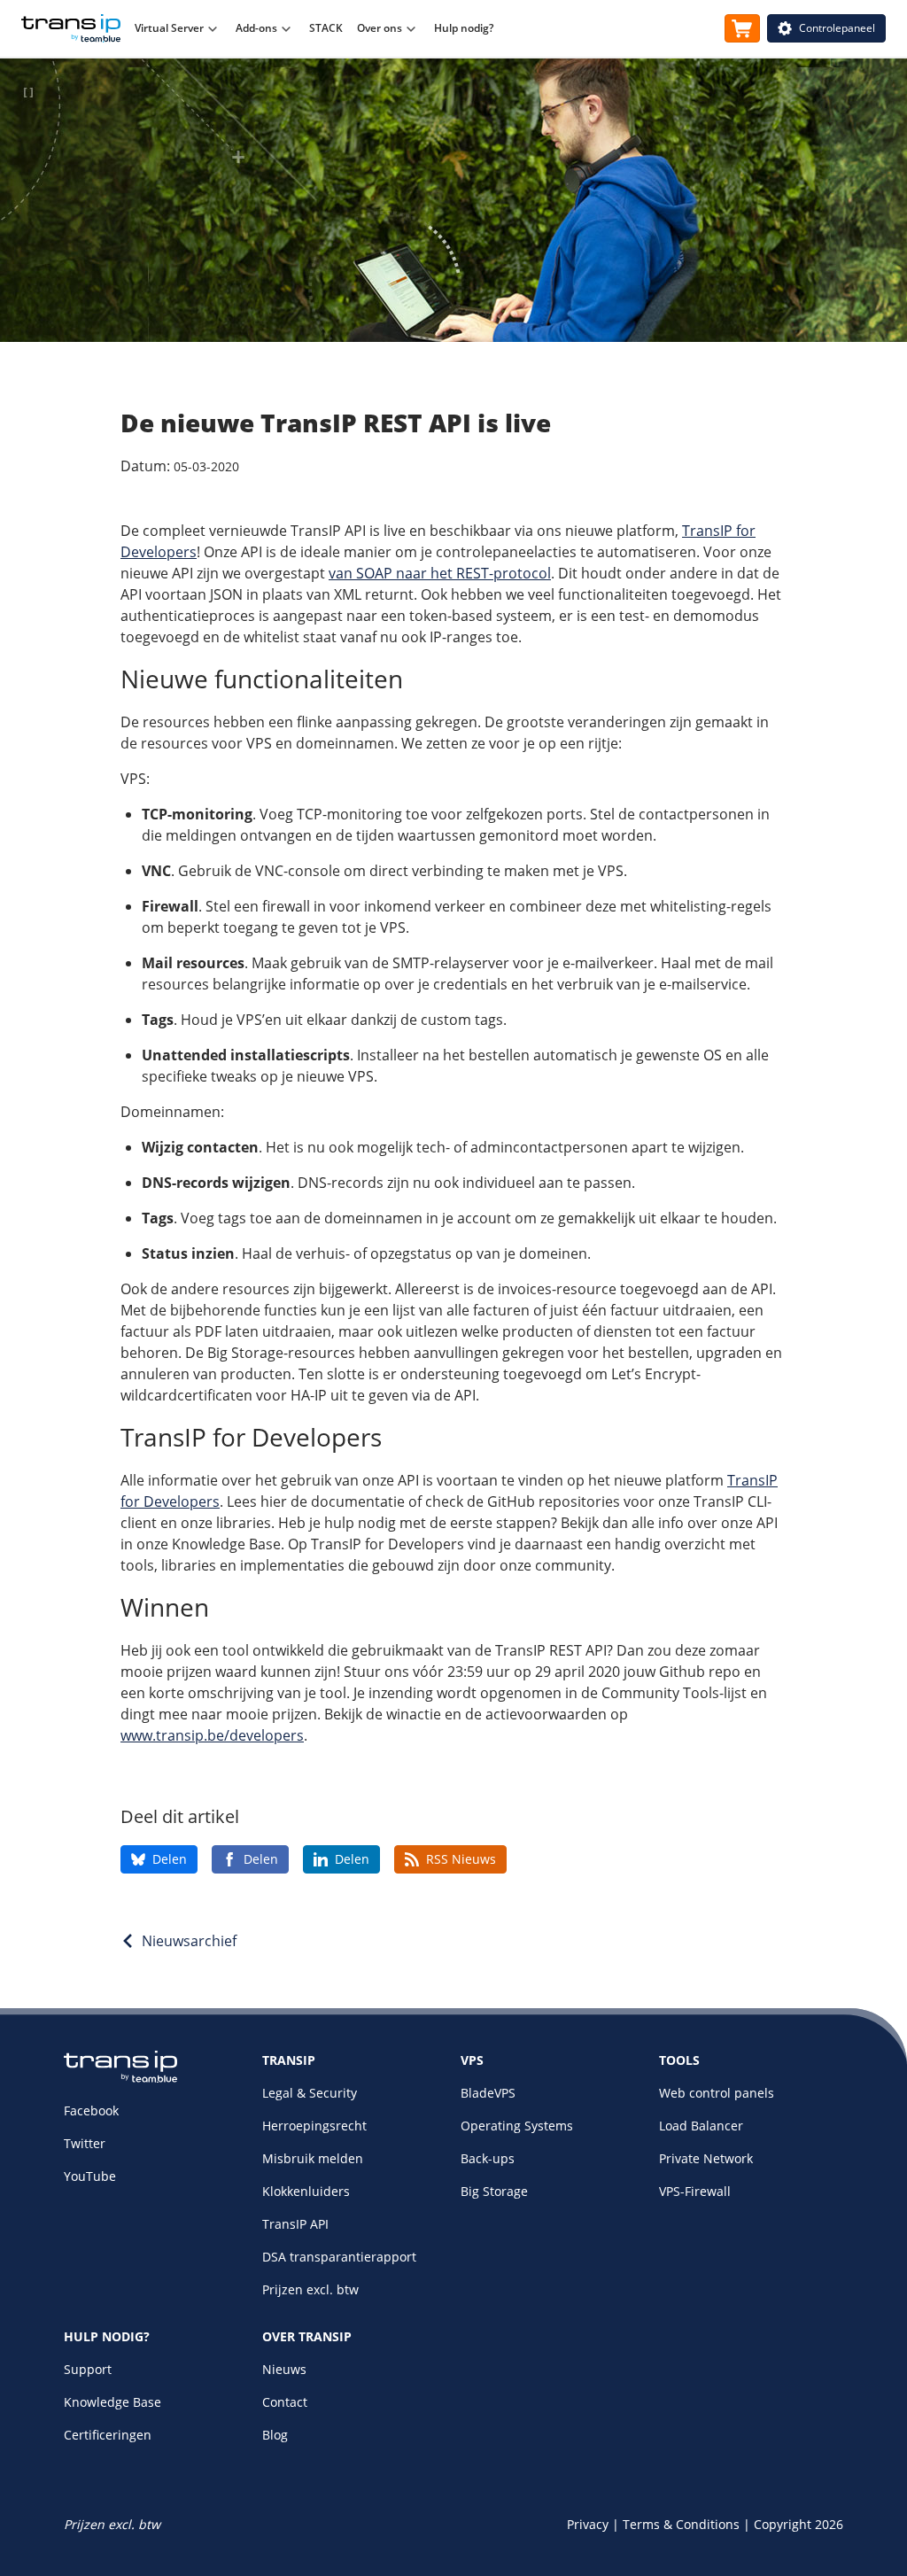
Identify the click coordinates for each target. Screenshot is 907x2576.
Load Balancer (701, 2126)
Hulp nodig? (464, 28)
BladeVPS (488, 2093)
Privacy (588, 2524)
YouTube (90, 2176)
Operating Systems (517, 2126)
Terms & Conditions (681, 2524)
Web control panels (717, 2093)
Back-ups (488, 2158)
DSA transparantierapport (339, 2257)
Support (88, 2369)
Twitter (85, 2143)
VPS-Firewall (695, 2191)
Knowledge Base (112, 2402)
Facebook (91, 2110)
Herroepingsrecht (314, 2126)
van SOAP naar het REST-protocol (440, 573)
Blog (275, 2435)
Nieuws (284, 2369)
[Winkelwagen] (742, 28)
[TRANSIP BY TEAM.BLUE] (120, 2078)
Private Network (706, 2158)
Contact (285, 2402)
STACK (326, 28)
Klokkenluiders (306, 2191)
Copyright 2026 (798, 2524)
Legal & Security (310, 2093)
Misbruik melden (313, 2158)
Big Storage (494, 2191)
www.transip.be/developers (212, 1735)
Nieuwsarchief (189, 1941)
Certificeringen (108, 2435)
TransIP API (295, 2224)
